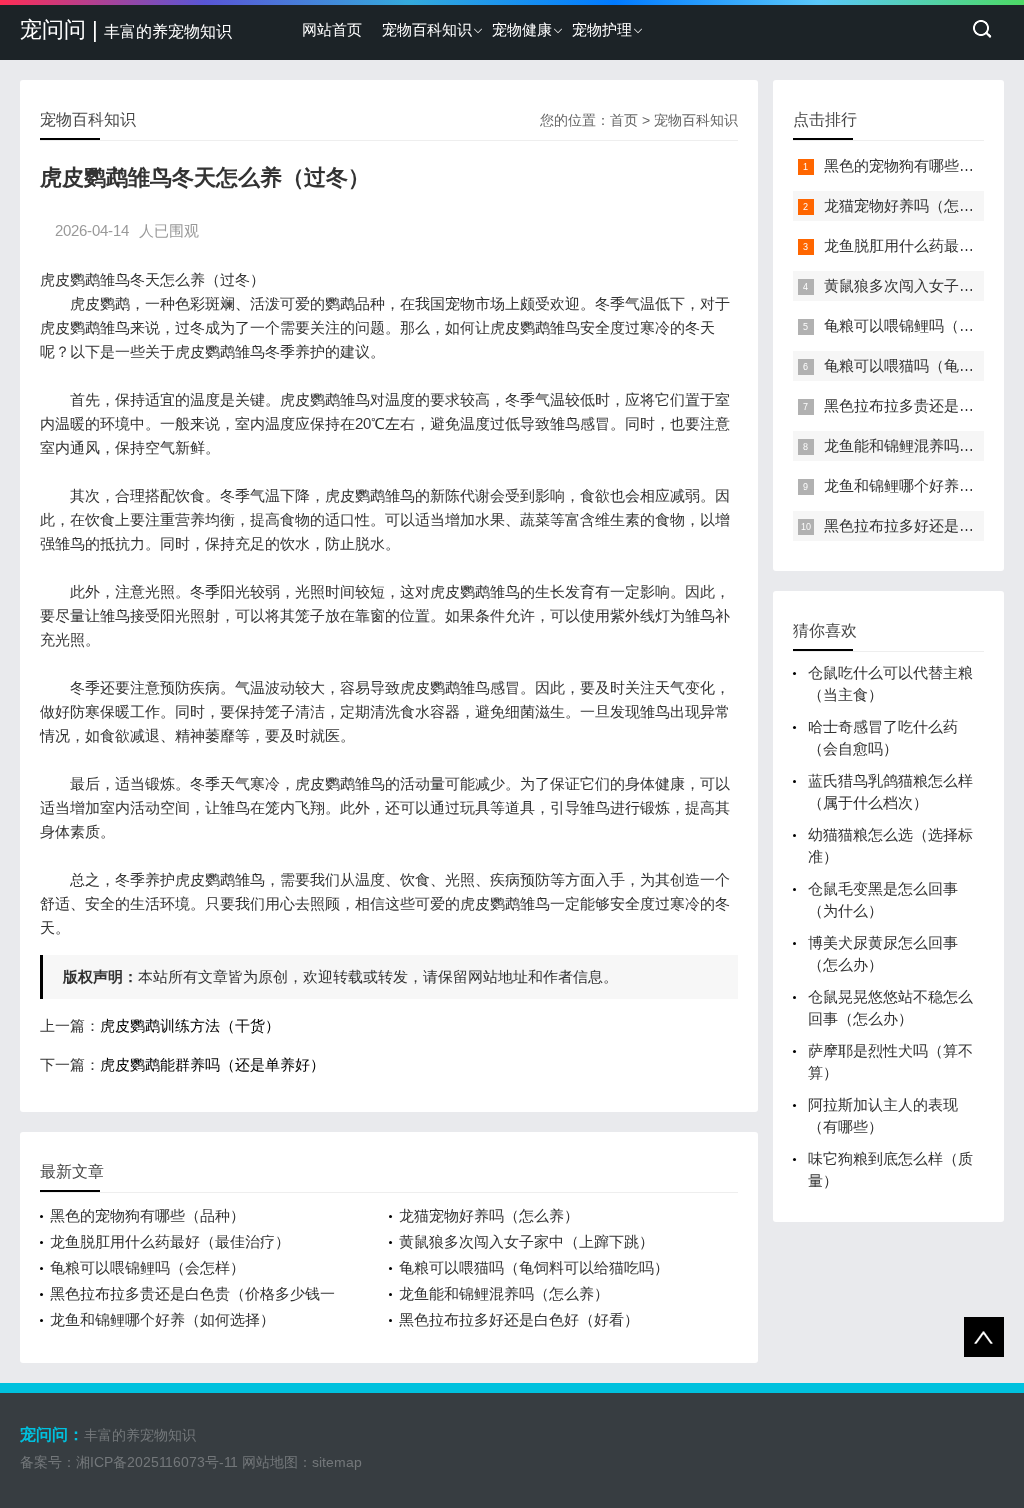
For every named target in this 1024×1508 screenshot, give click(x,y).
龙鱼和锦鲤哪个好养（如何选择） (162, 1319)
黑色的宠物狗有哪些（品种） (147, 1215)
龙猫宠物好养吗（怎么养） (489, 1215)
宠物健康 (522, 29)
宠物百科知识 (427, 29)
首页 (624, 120)
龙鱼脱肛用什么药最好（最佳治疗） (170, 1241)
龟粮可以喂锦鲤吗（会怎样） (147, 1267)
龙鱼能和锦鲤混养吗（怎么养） (504, 1293)
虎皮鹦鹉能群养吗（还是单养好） (212, 1064)
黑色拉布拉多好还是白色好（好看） (519, 1319)
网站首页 (332, 29)
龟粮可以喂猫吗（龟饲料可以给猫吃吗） (534, 1267)
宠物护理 (602, 29)
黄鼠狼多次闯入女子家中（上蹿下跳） (526, 1241)
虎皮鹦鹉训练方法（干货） (190, 1025)
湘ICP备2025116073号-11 (157, 1462)
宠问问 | (126, 29)
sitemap (337, 1462)
